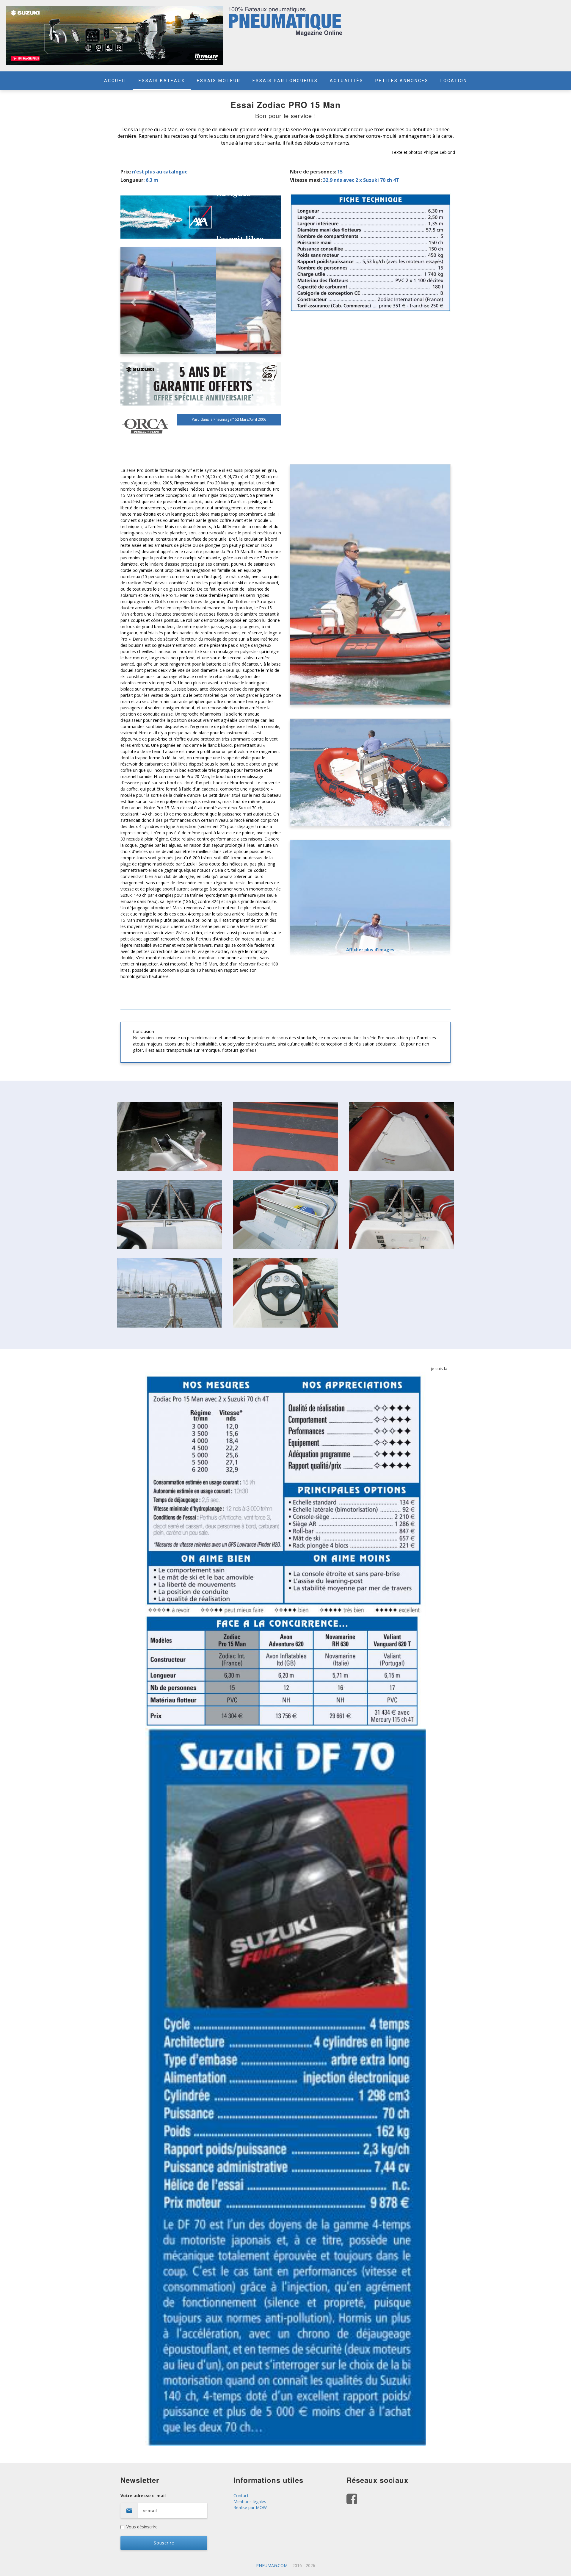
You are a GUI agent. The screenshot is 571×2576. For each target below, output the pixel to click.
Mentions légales (250, 2501)
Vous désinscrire (142, 2527)
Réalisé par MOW (250, 2507)
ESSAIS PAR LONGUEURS (285, 81)
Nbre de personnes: (313, 172)
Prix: (126, 172)
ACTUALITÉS (347, 81)
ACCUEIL (115, 81)
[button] (132, 301)
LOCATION (454, 81)
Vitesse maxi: (306, 180)
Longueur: (132, 180)
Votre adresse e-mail (143, 2496)
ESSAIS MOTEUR (219, 81)
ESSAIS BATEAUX (162, 81)
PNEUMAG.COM (272, 2565)
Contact (241, 2496)
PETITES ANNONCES (402, 81)
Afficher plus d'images (370, 950)
